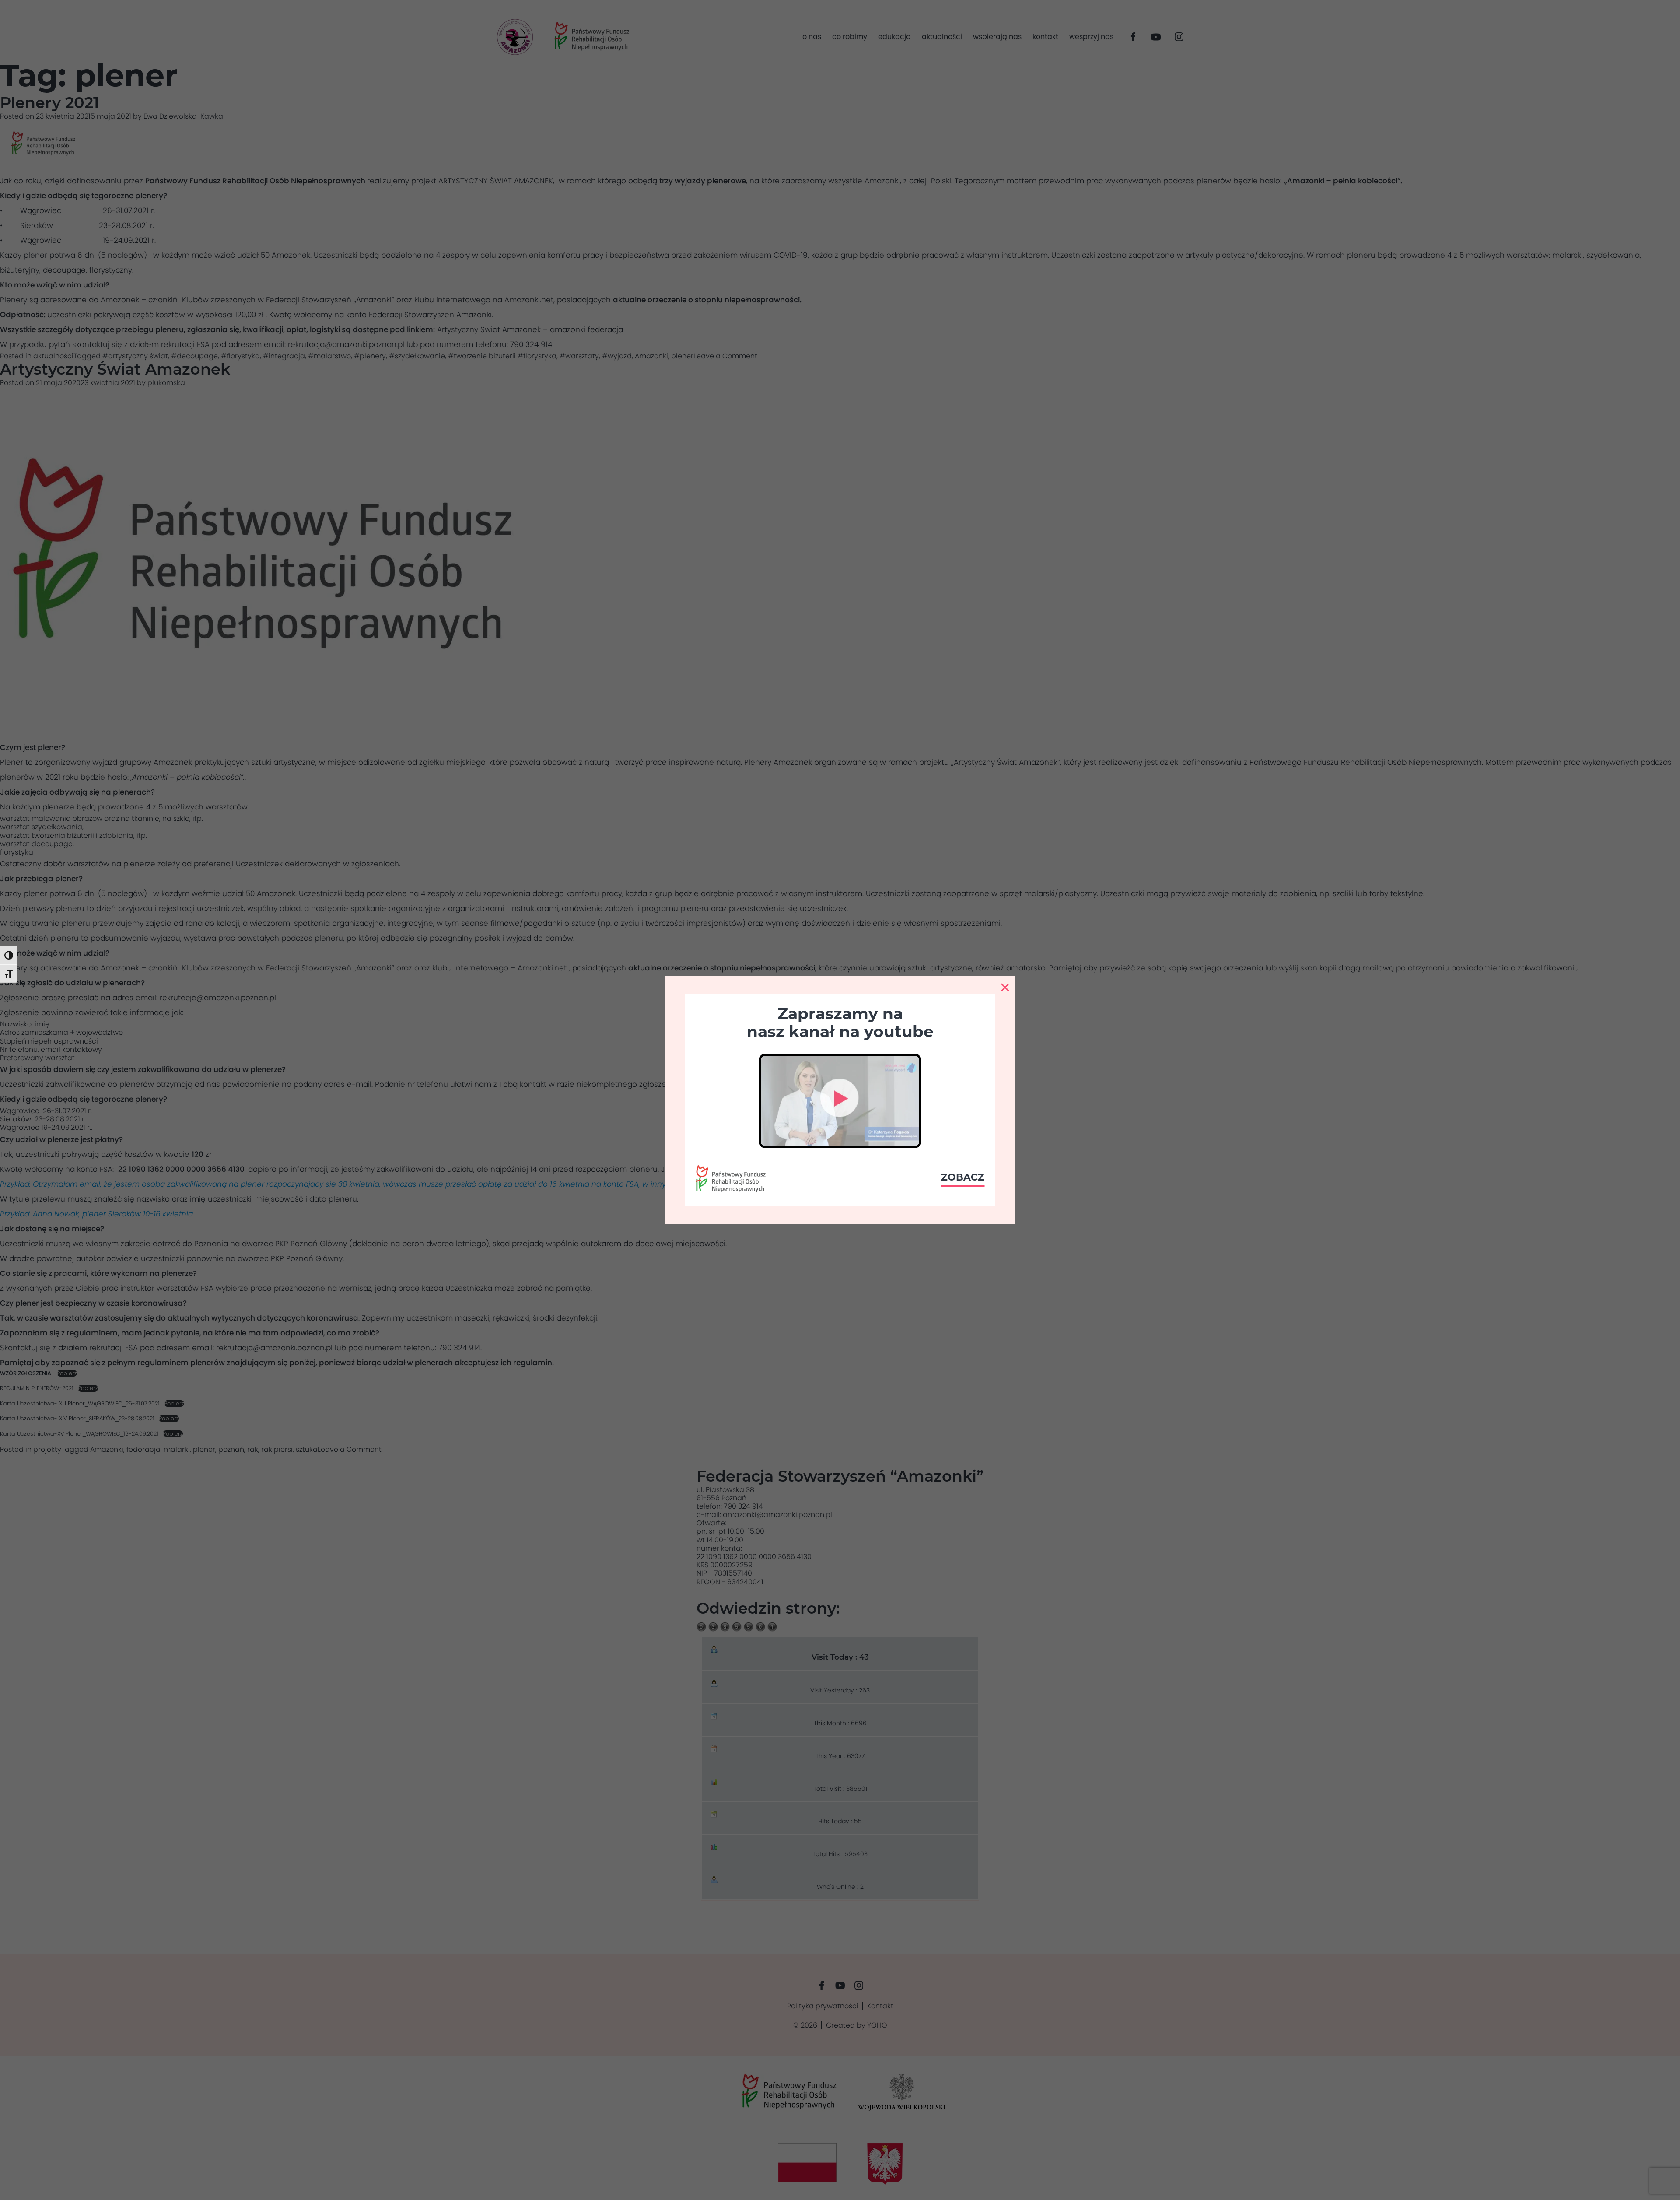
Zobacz (963, 1177)
